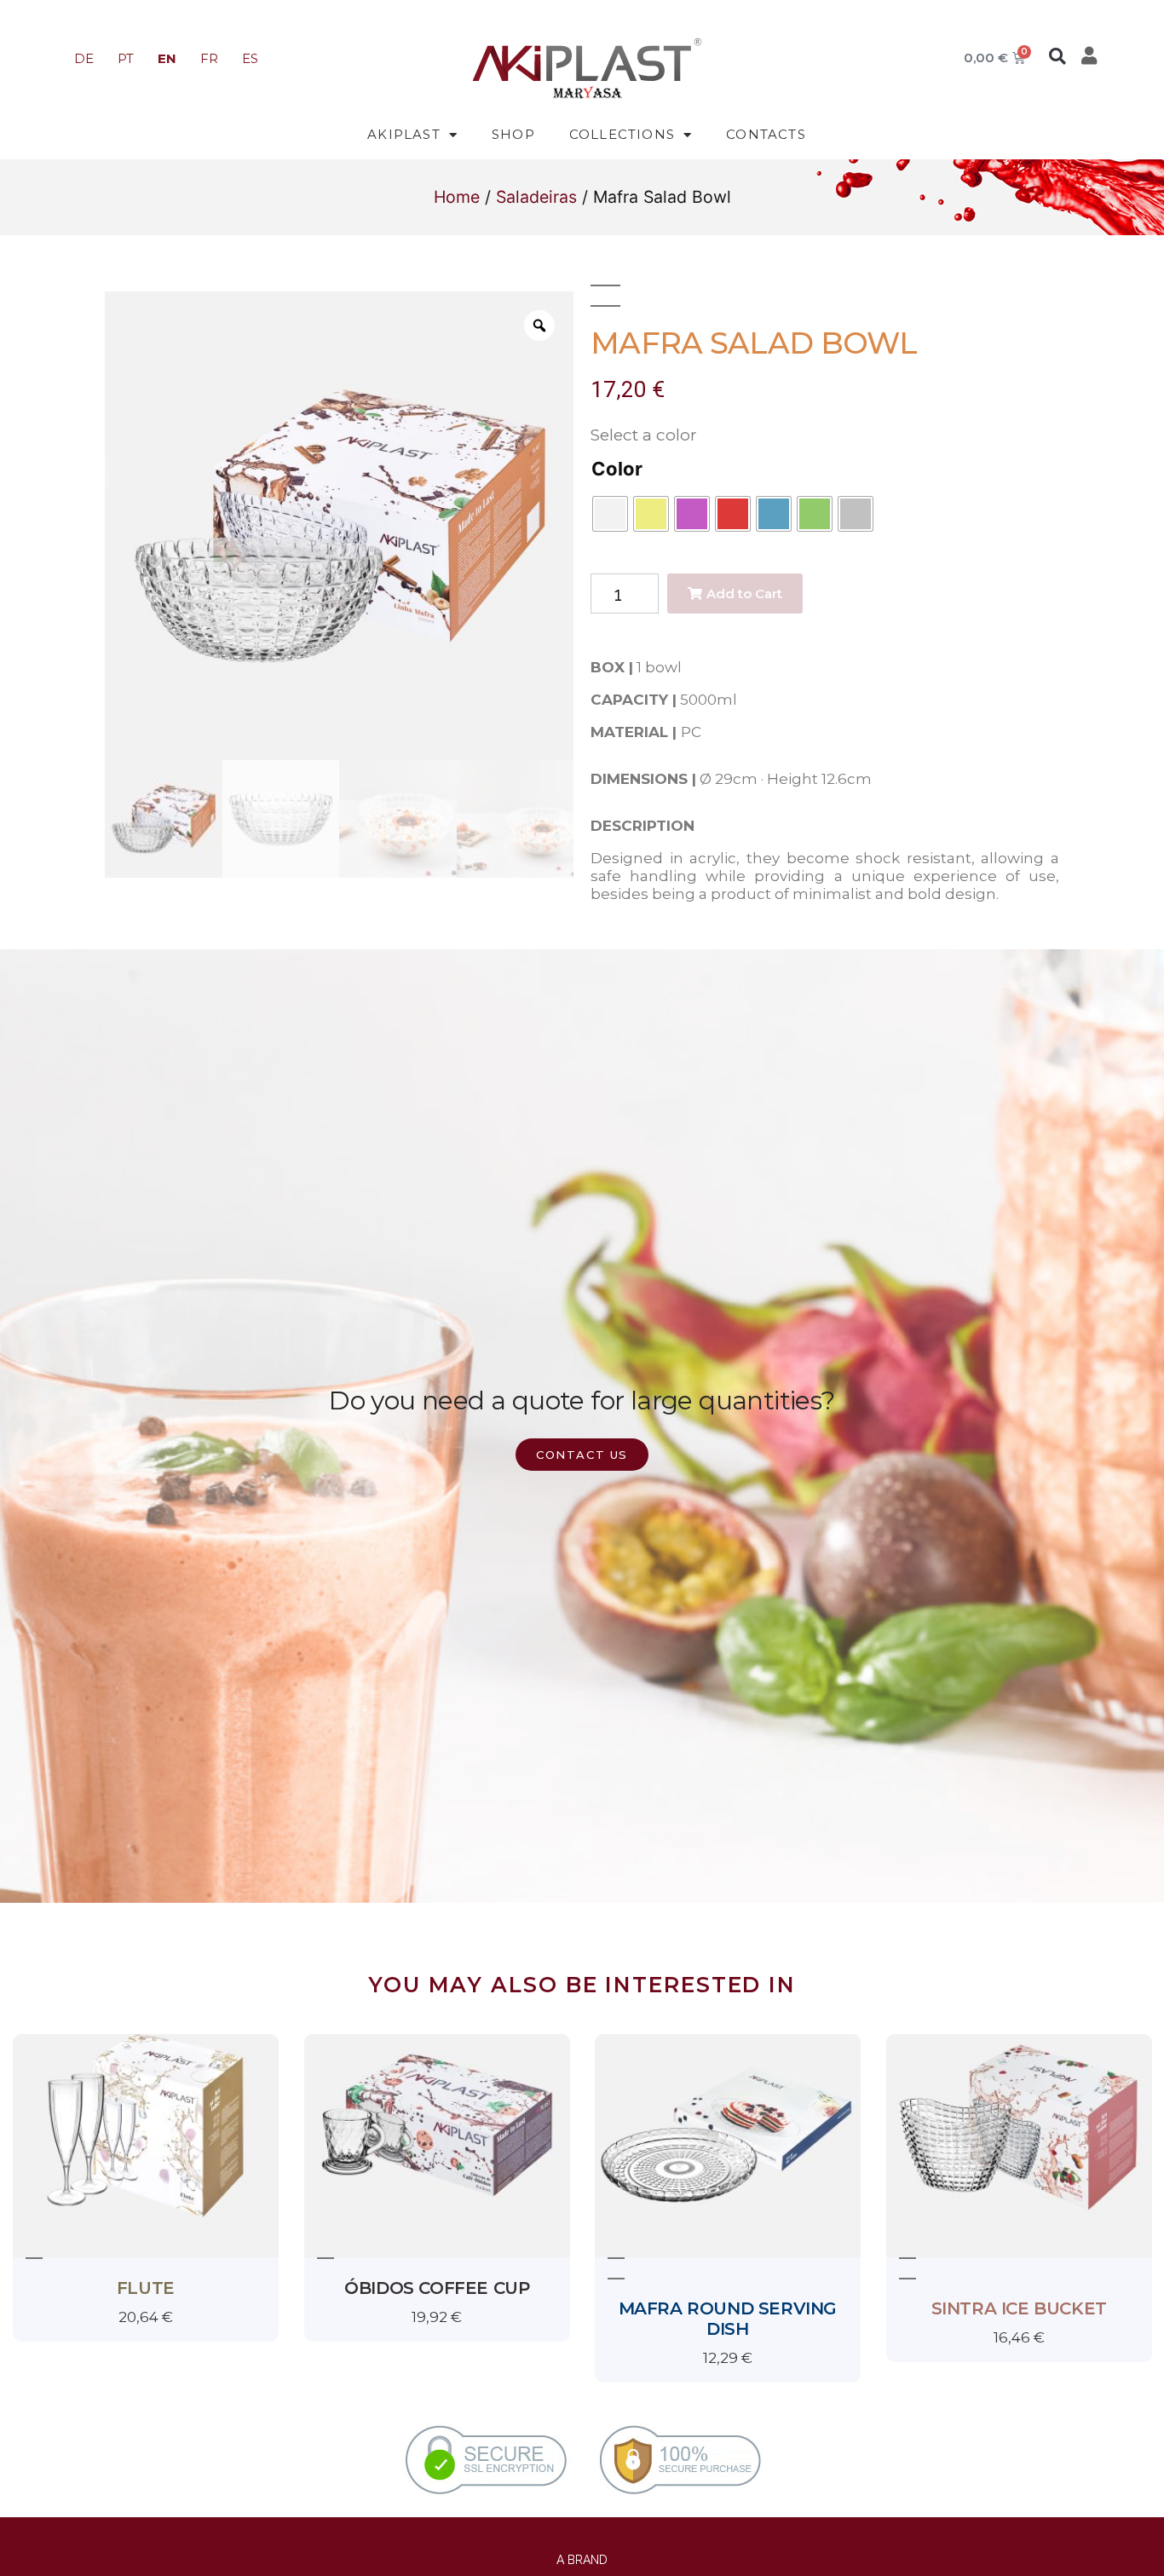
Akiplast (404, 134)
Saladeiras (536, 197)
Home (457, 197)
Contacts (766, 134)
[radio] (610, 514)
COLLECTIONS (622, 134)
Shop (513, 134)
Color (617, 469)
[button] (1057, 56)
